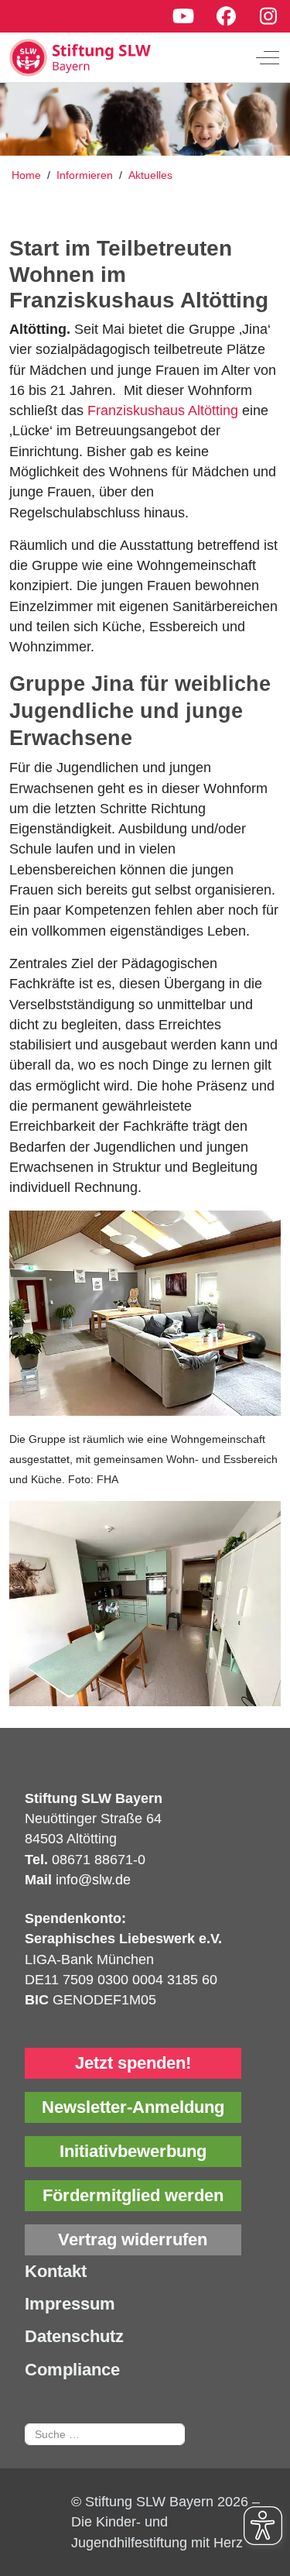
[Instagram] (269, 16)
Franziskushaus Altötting (163, 410)
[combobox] (105, 2434)
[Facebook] (226, 16)
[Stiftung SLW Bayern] (133, 57)
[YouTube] (183, 16)
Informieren (86, 175)
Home (26, 175)
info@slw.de (93, 1880)
